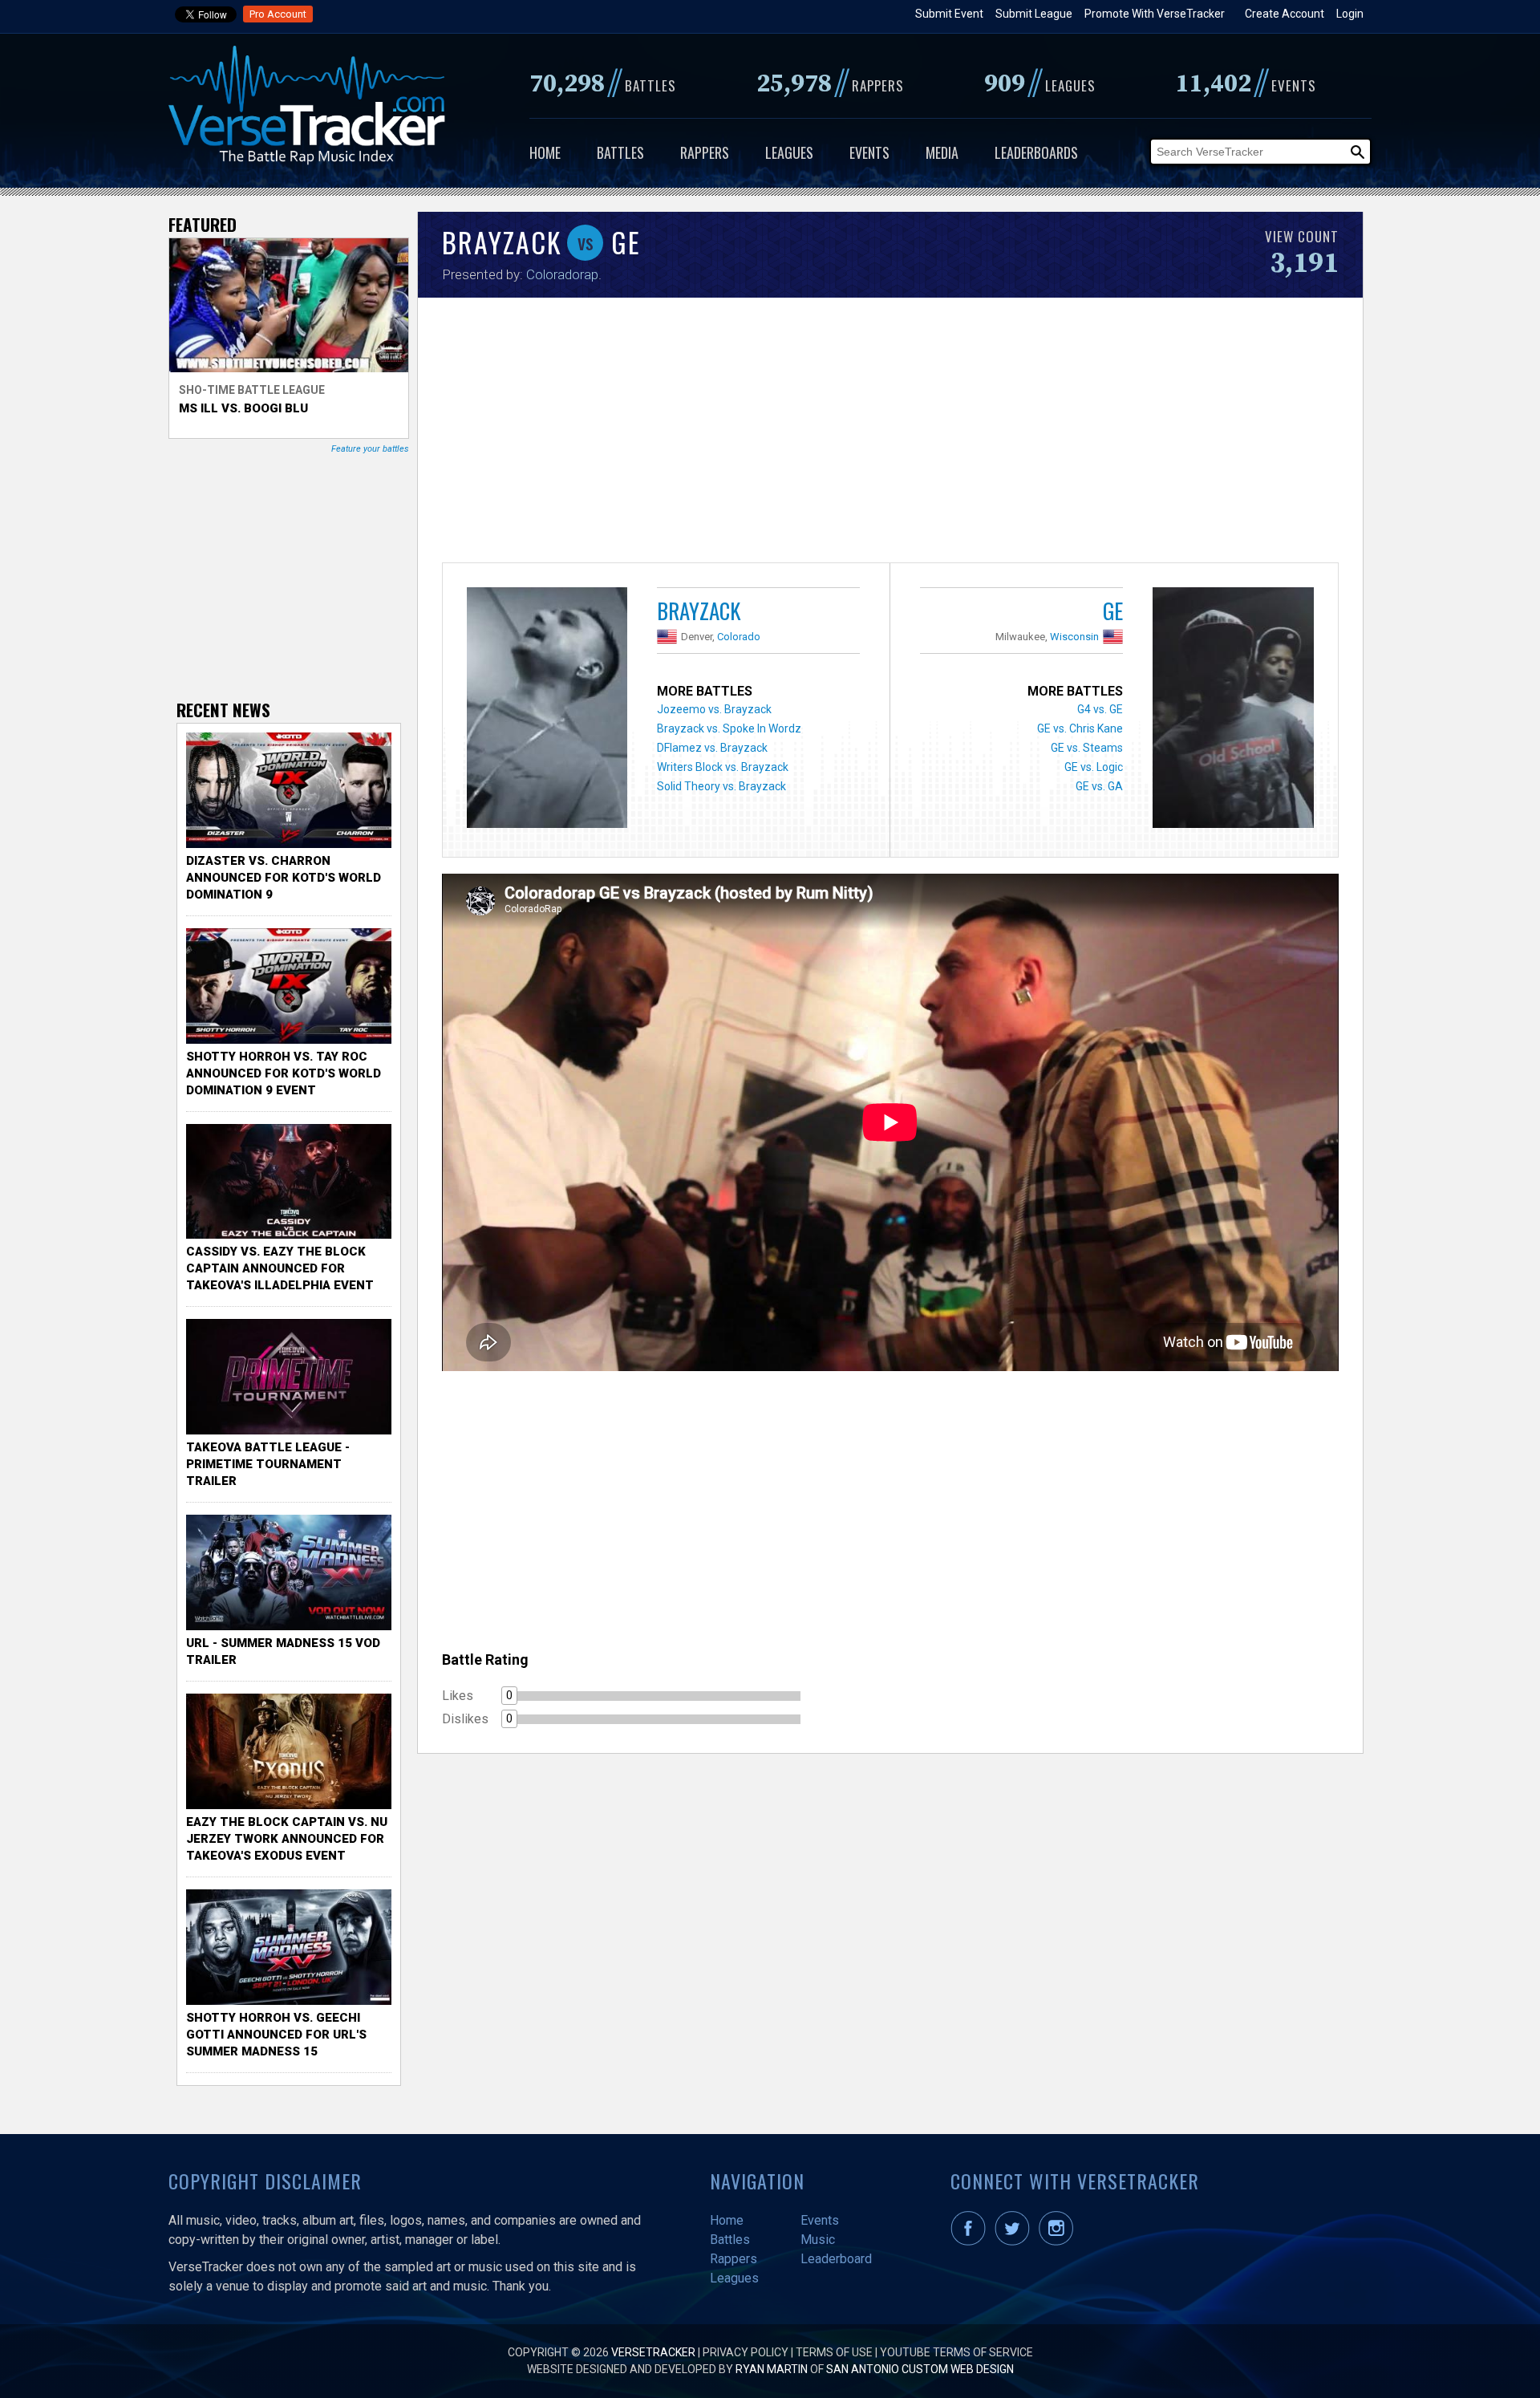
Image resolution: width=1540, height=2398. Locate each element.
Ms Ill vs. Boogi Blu (243, 408)
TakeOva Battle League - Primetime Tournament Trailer (268, 1464)
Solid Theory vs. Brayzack (721, 786)
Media (942, 152)
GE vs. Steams (1087, 748)
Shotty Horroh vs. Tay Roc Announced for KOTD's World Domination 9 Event (284, 1073)
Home (545, 152)
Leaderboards (1036, 152)
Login (1350, 14)
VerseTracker (653, 2352)
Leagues (789, 152)
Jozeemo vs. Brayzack (714, 709)
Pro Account (278, 14)
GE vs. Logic (1094, 767)
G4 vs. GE (1100, 709)
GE (1113, 611)
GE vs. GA (1099, 786)
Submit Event (949, 14)
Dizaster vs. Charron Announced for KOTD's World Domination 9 (284, 878)
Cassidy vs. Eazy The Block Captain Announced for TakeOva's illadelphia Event (280, 1268)
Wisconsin (1074, 637)
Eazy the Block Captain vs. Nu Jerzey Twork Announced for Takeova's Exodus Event (287, 1839)
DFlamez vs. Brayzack (712, 748)
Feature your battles (370, 449)
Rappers (705, 152)
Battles (620, 152)
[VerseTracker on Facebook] (971, 2242)
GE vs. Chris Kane (1080, 728)
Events (869, 152)
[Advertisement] (890, 434)
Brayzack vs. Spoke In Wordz (729, 728)
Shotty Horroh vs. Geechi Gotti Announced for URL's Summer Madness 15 (276, 2035)
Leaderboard (836, 2259)
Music (818, 2240)
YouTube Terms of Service (956, 2352)
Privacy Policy (746, 2352)
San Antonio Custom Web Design (920, 2369)
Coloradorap (562, 274)
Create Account (1285, 14)
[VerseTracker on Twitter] (1015, 2242)
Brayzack (699, 611)
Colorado (739, 637)
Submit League (1034, 14)
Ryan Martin (772, 2369)
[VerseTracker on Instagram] (1059, 2242)
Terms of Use (834, 2352)
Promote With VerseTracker (1155, 14)
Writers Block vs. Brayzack (723, 767)
